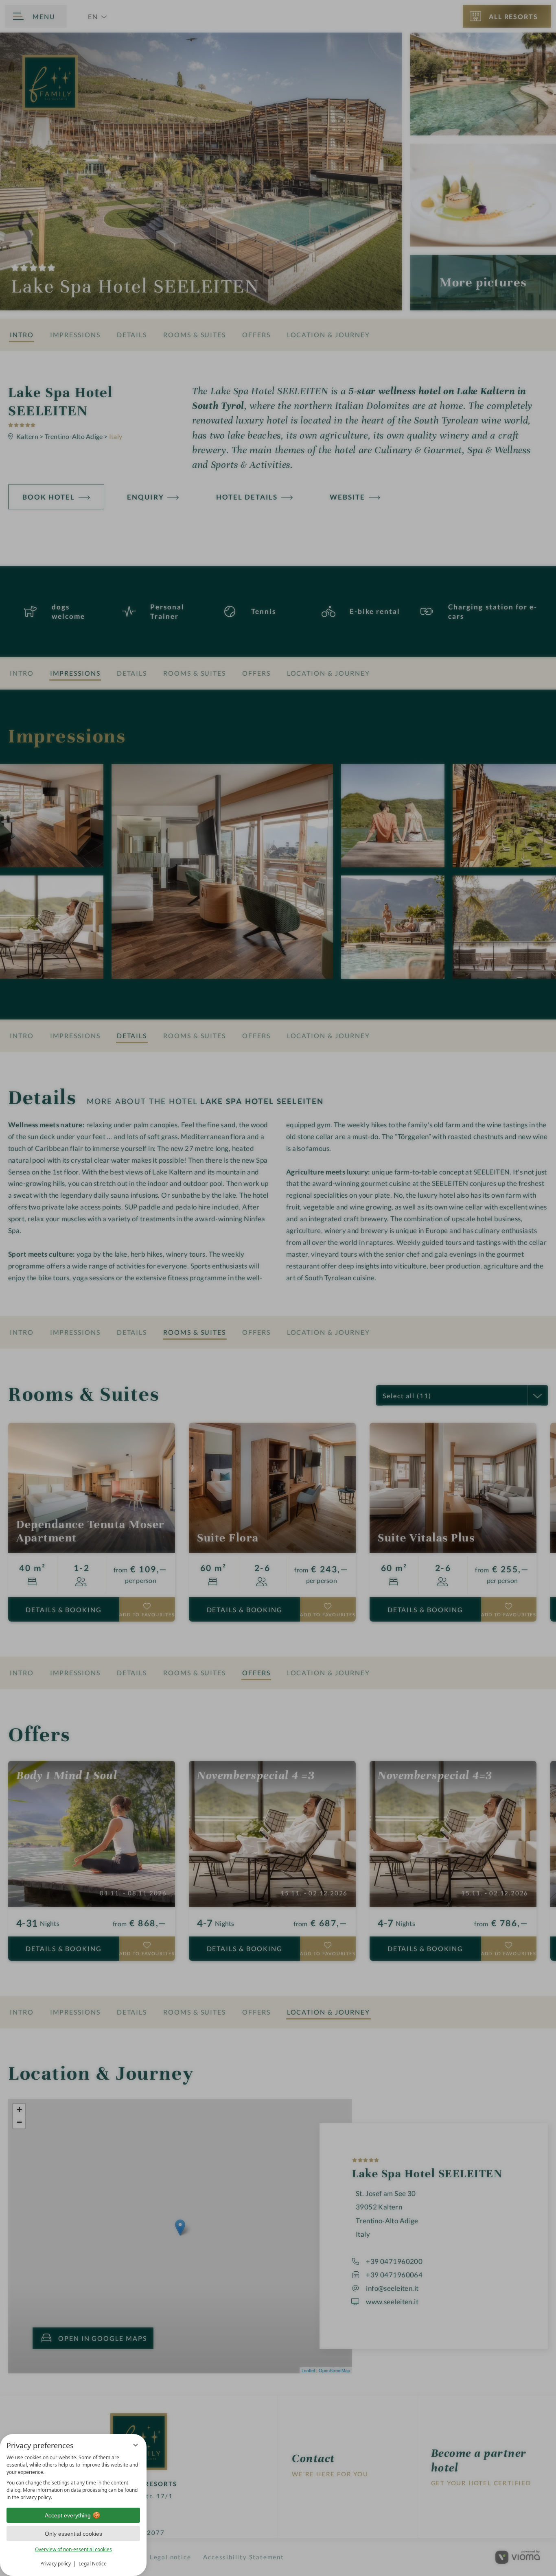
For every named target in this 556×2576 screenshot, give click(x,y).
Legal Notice (93, 2564)
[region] (73, 2478)
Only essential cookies (73, 2534)
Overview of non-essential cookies (73, 2549)
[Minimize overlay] (136, 2445)
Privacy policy (56, 2564)
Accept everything (68, 2515)
